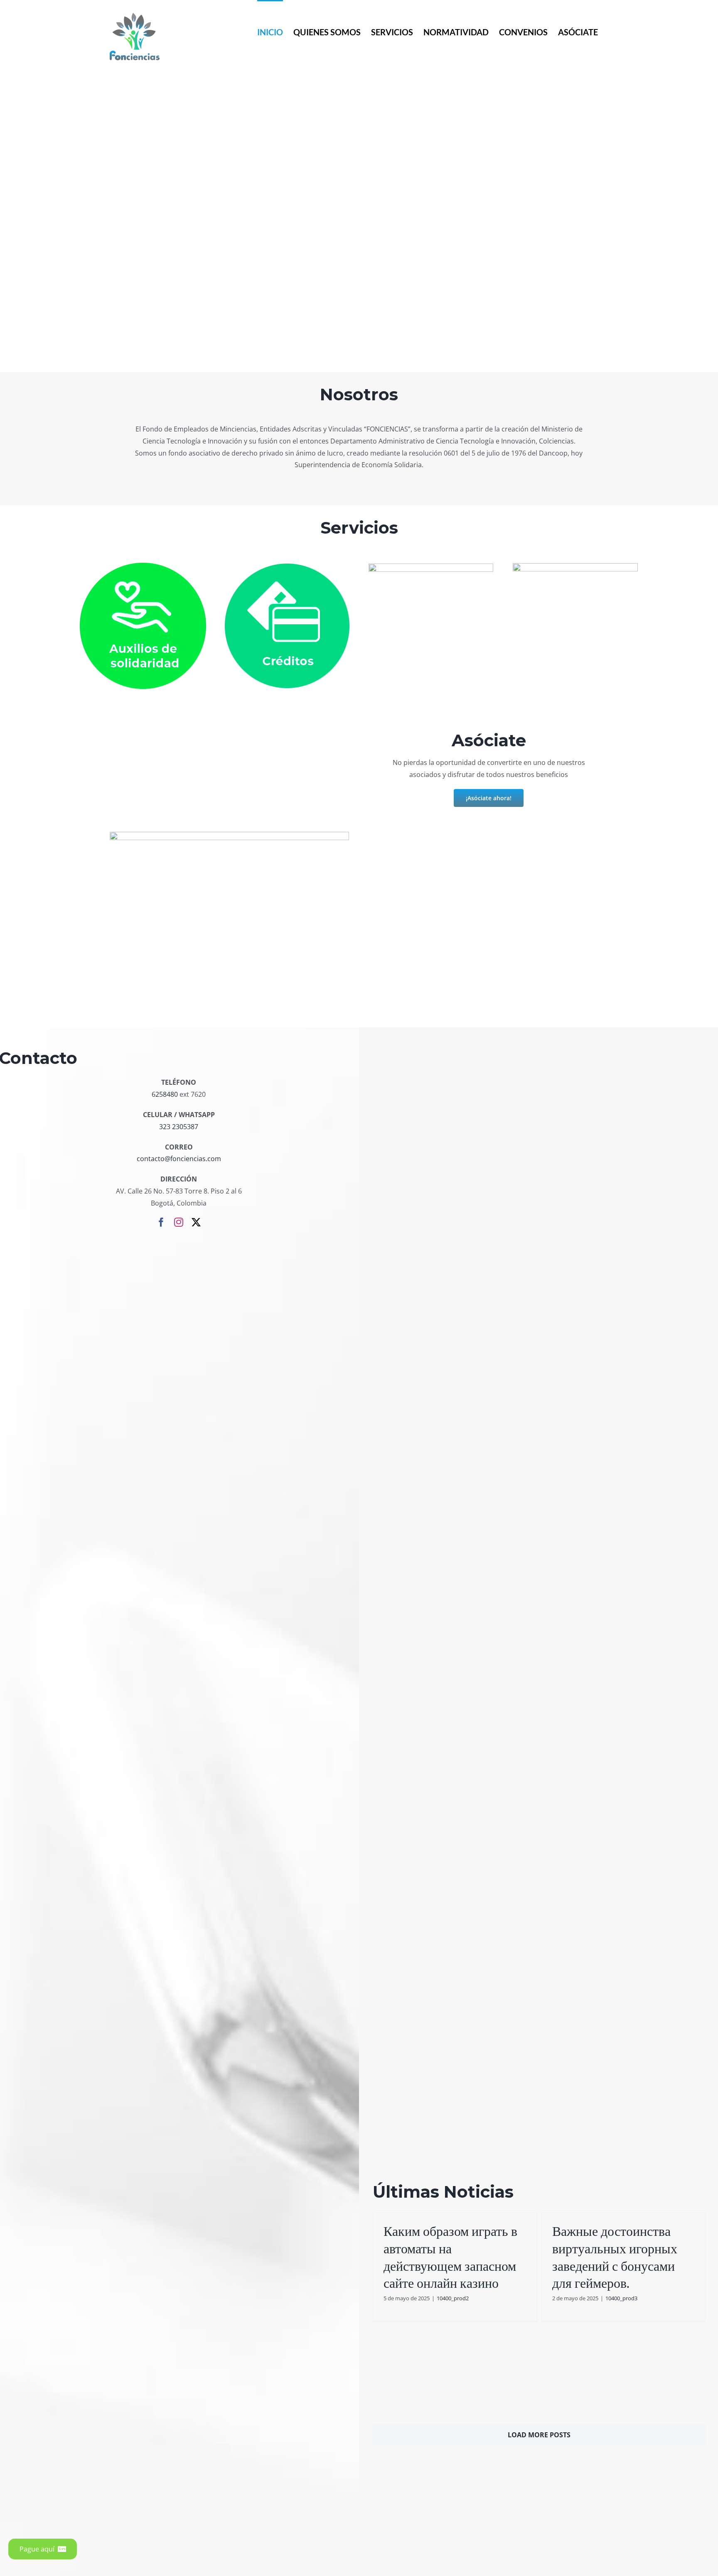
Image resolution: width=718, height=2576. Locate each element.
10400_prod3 (621, 2298)
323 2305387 (179, 1127)
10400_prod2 (453, 2298)
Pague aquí (37, 2549)
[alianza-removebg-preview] (575, 566)
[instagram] (179, 1222)
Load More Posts (539, 2435)
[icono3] (431, 567)
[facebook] (161, 1222)
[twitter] (196, 1222)
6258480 (165, 1094)
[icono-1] (143, 566)
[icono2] (287, 567)
